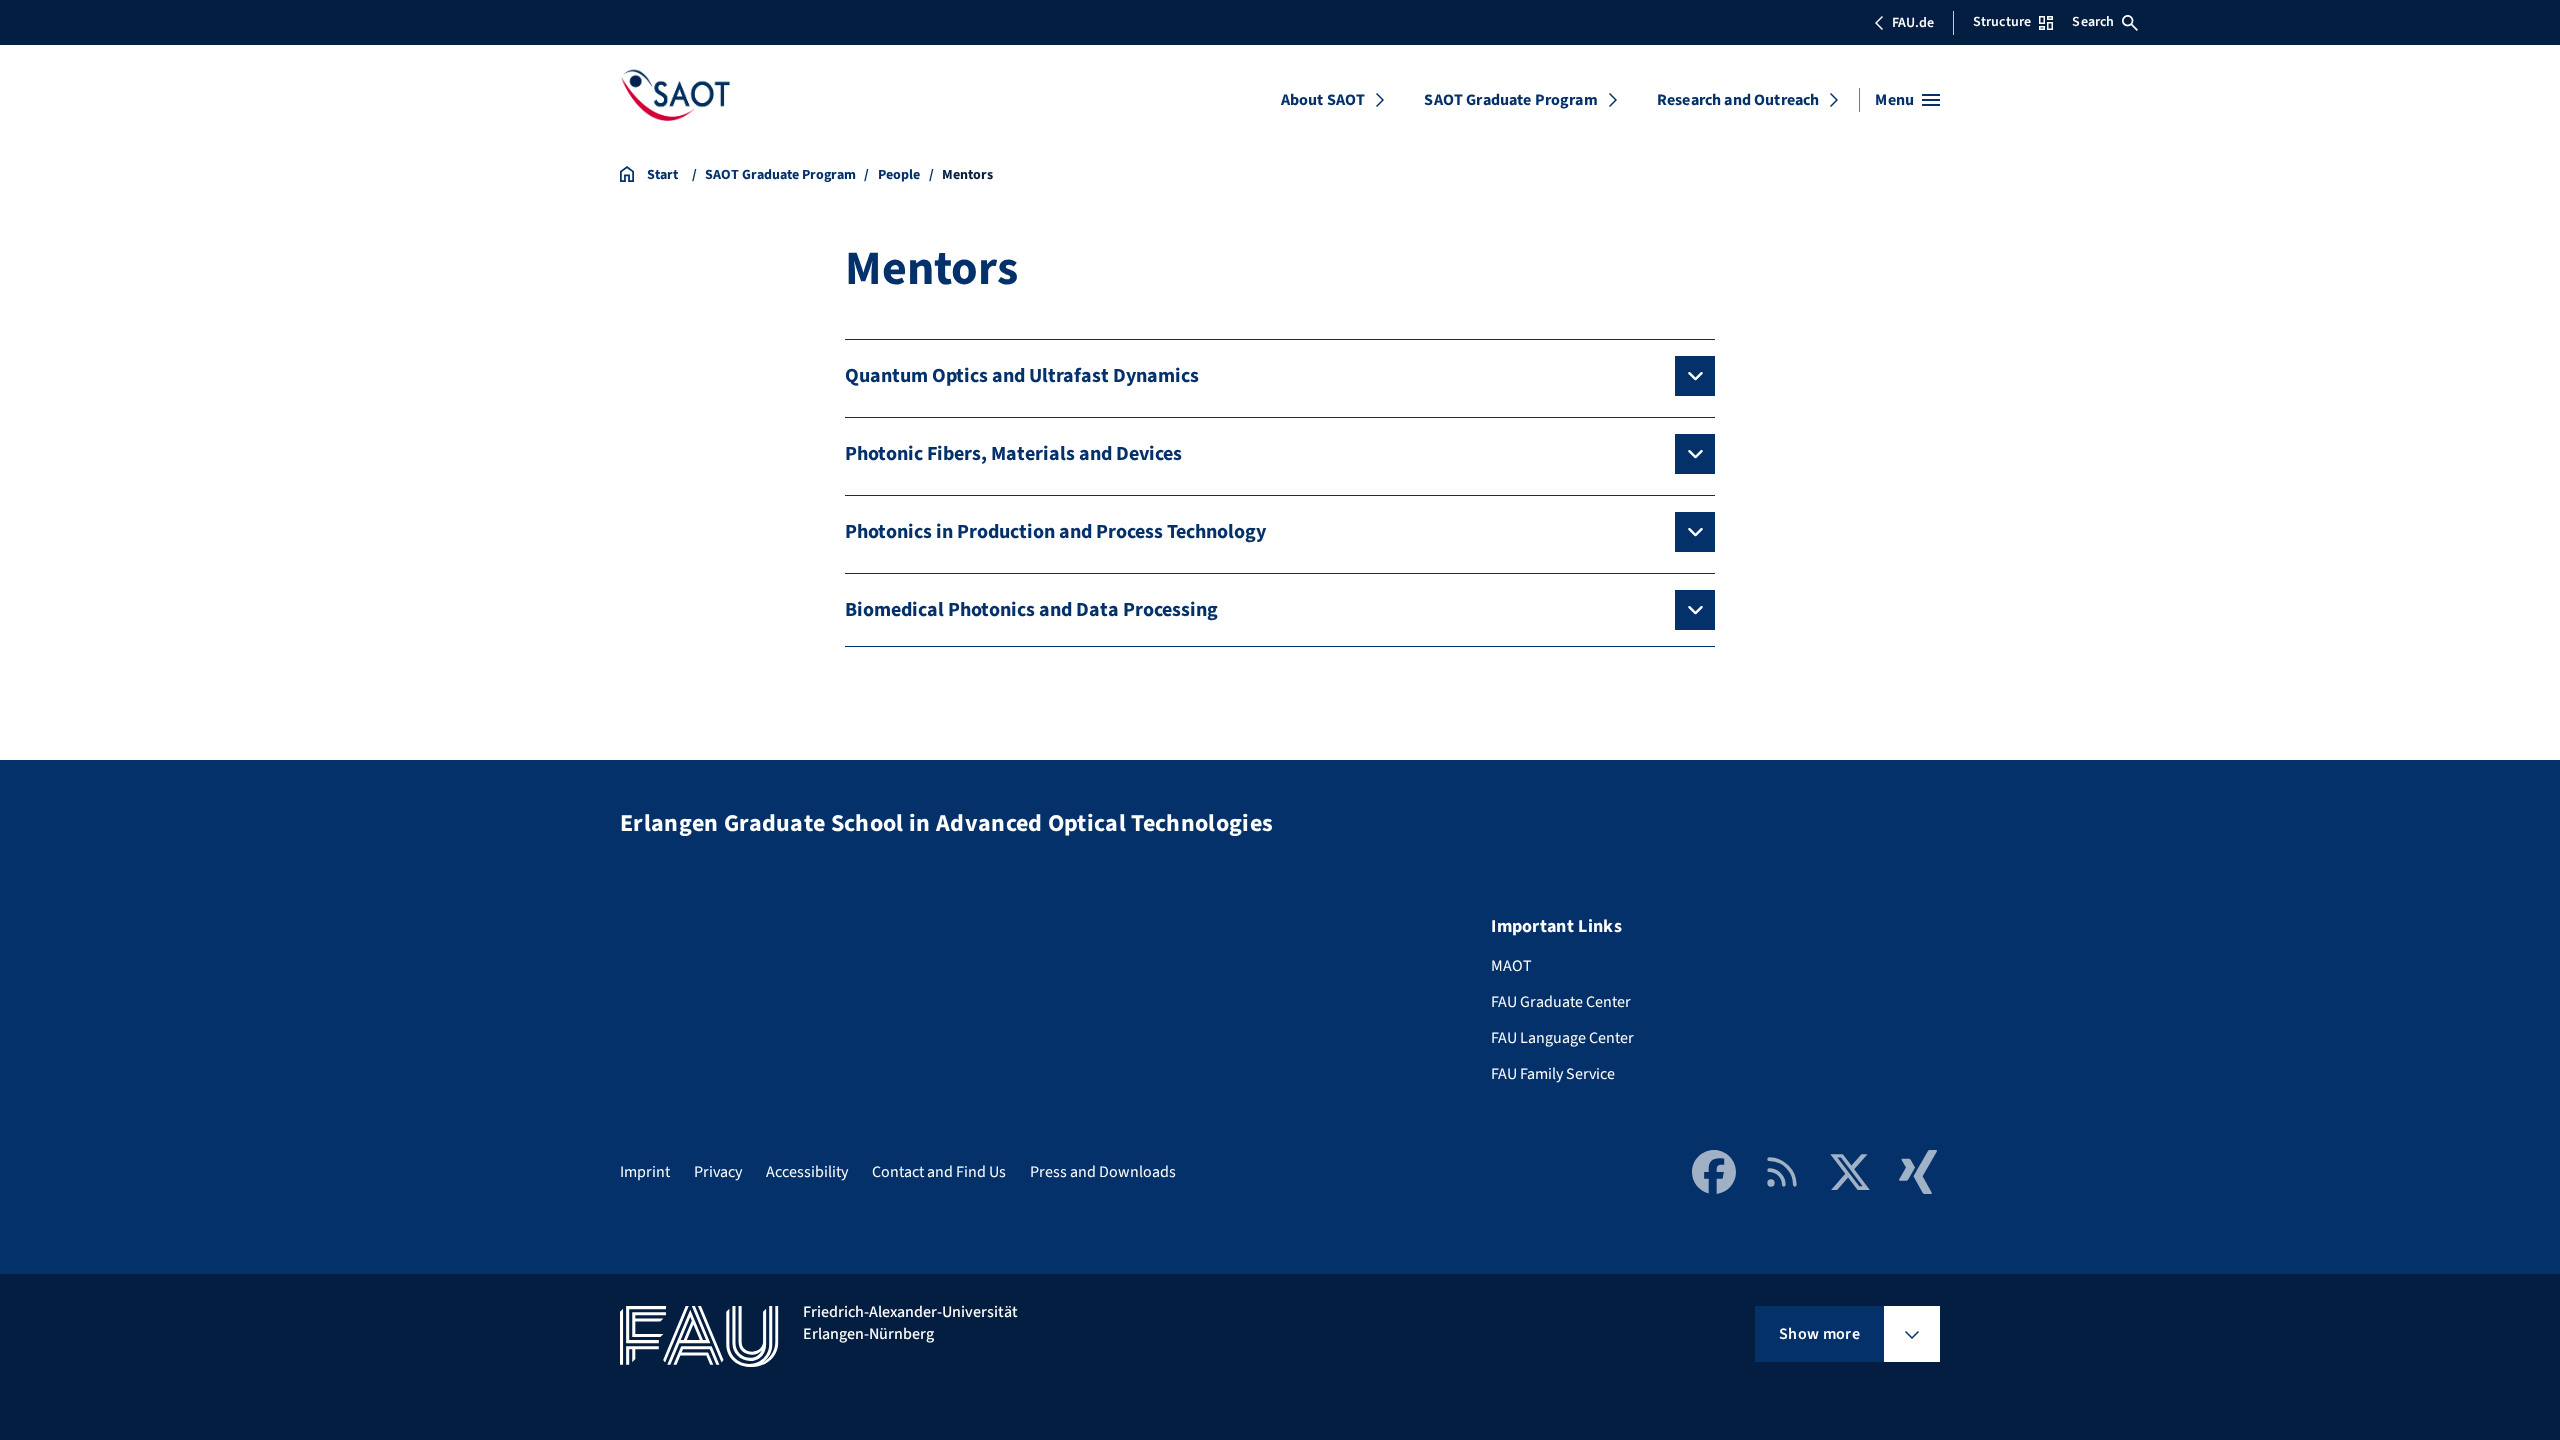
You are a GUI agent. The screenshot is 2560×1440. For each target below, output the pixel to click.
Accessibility (807, 1172)
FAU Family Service (1553, 1074)
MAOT (1511, 966)
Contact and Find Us (939, 1172)
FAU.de (1913, 23)
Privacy (718, 1172)
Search (2093, 22)
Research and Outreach (1738, 100)
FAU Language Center (1562, 1038)
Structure (2002, 22)
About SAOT (1323, 100)
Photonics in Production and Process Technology (1055, 532)
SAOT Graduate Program (1510, 100)
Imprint (645, 1172)
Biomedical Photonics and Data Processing (1031, 610)
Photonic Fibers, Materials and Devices (1013, 454)
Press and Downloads (1103, 1172)
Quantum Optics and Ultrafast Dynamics (1022, 376)
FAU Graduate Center (1561, 1002)
